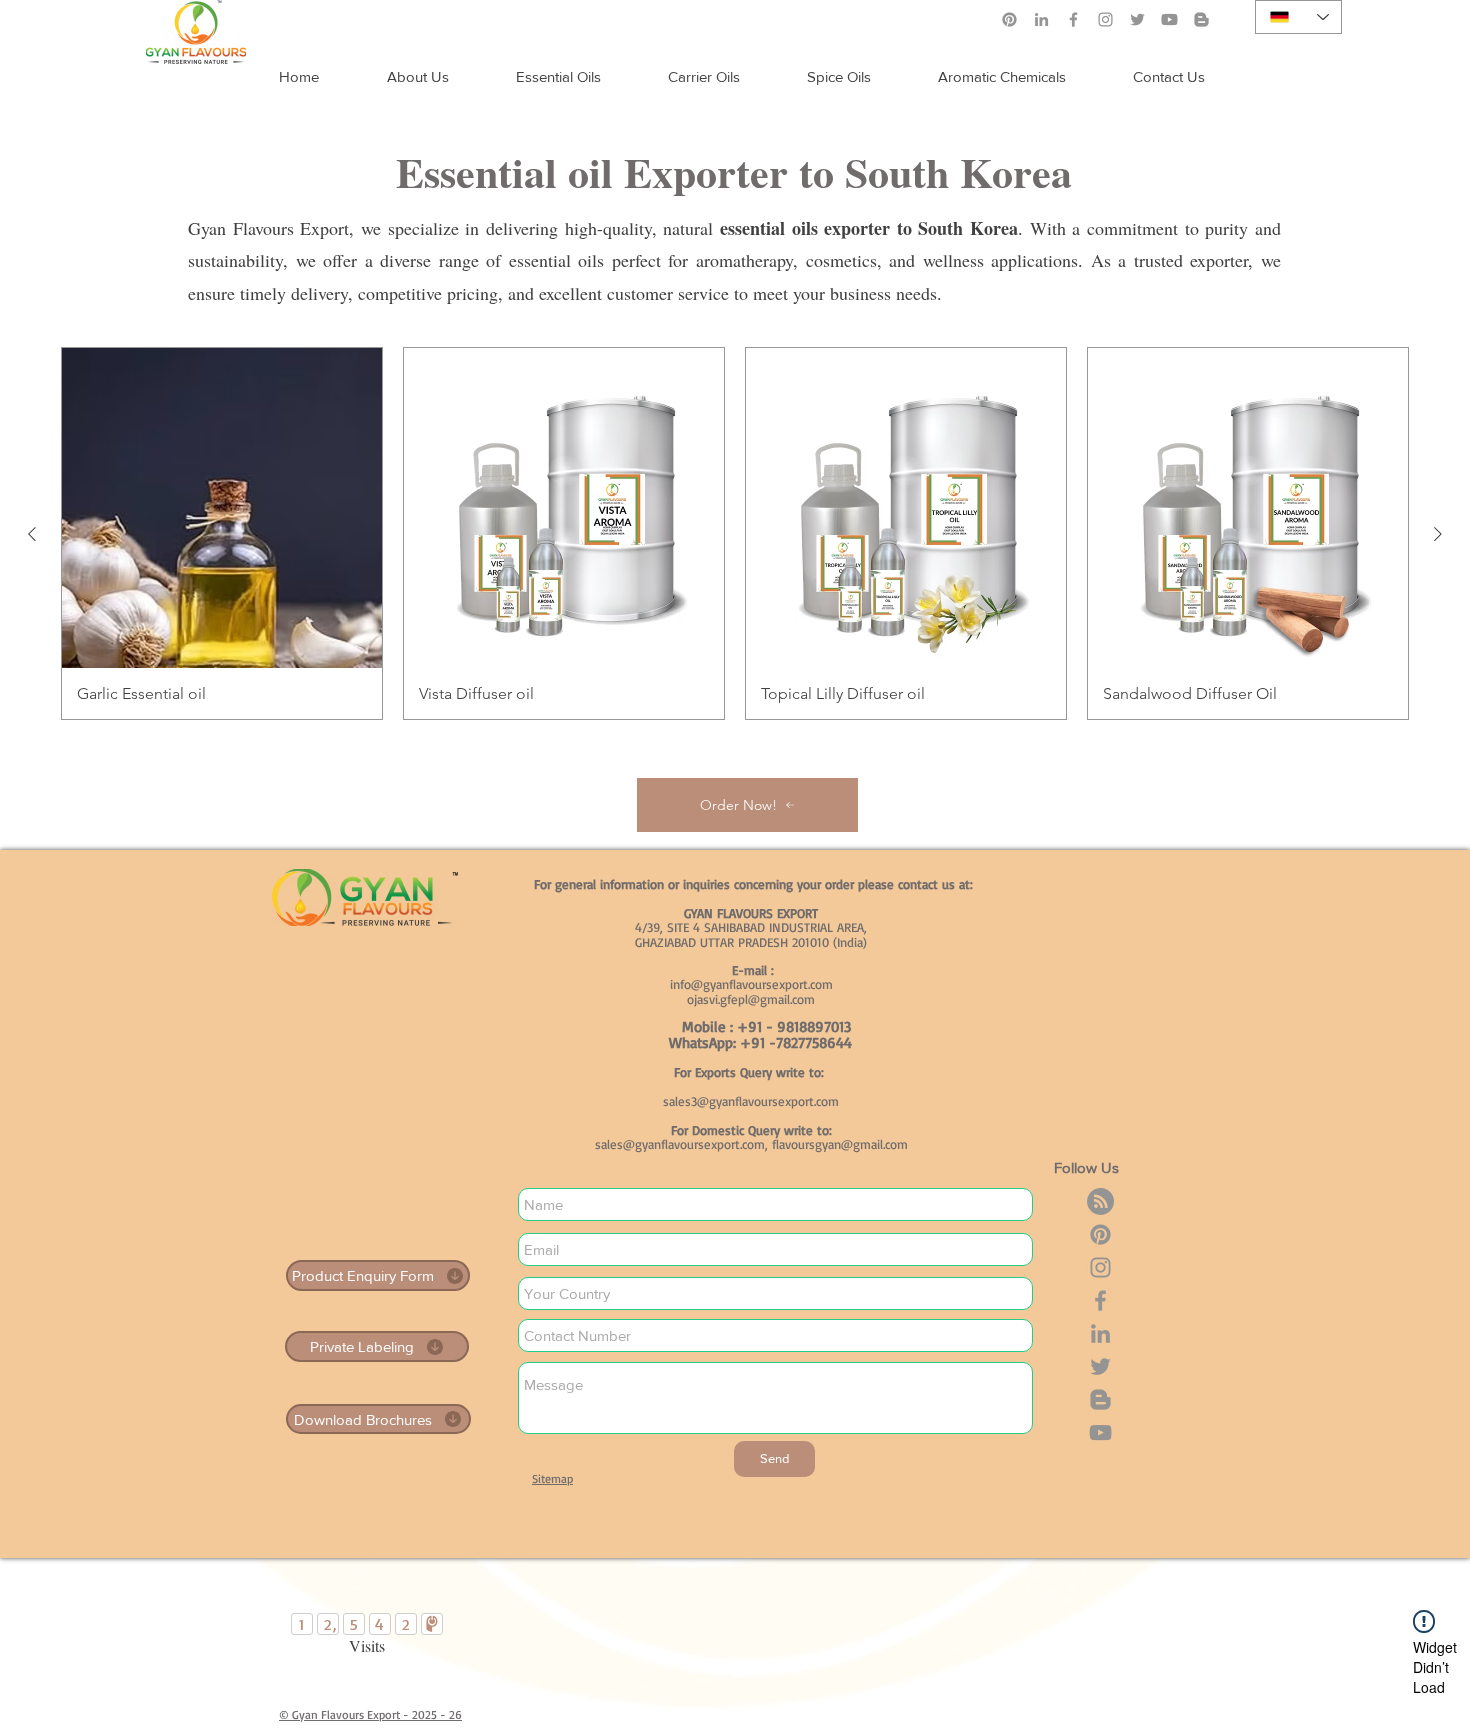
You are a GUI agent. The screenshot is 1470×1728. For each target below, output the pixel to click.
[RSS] (1100, 1201)
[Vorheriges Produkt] (32, 534)
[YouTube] (1100, 1432)
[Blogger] (1100, 1399)
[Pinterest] (1009, 19)
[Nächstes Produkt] (1438, 534)
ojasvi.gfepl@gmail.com (751, 999)
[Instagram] (1105, 19)
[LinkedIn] (1041, 19)
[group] (735, 533)
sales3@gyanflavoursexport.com (751, 1101)
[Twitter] (1137, 19)
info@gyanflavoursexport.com (751, 984)
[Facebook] (1073, 19)
